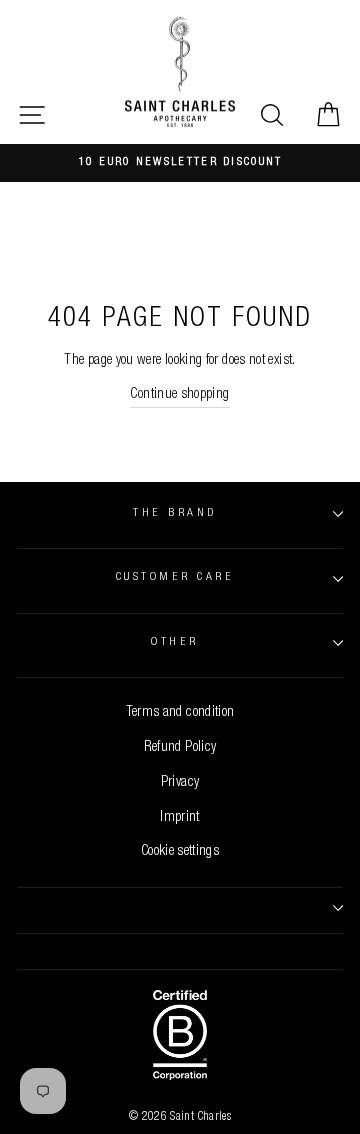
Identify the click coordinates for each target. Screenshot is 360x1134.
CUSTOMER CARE (175, 577)
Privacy (180, 783)
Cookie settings (180, 852)
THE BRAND (174, 513)
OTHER (174, 642)
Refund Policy (180, 748)
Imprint (180, 818)
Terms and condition (180, 713)
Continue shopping (179, 395)
